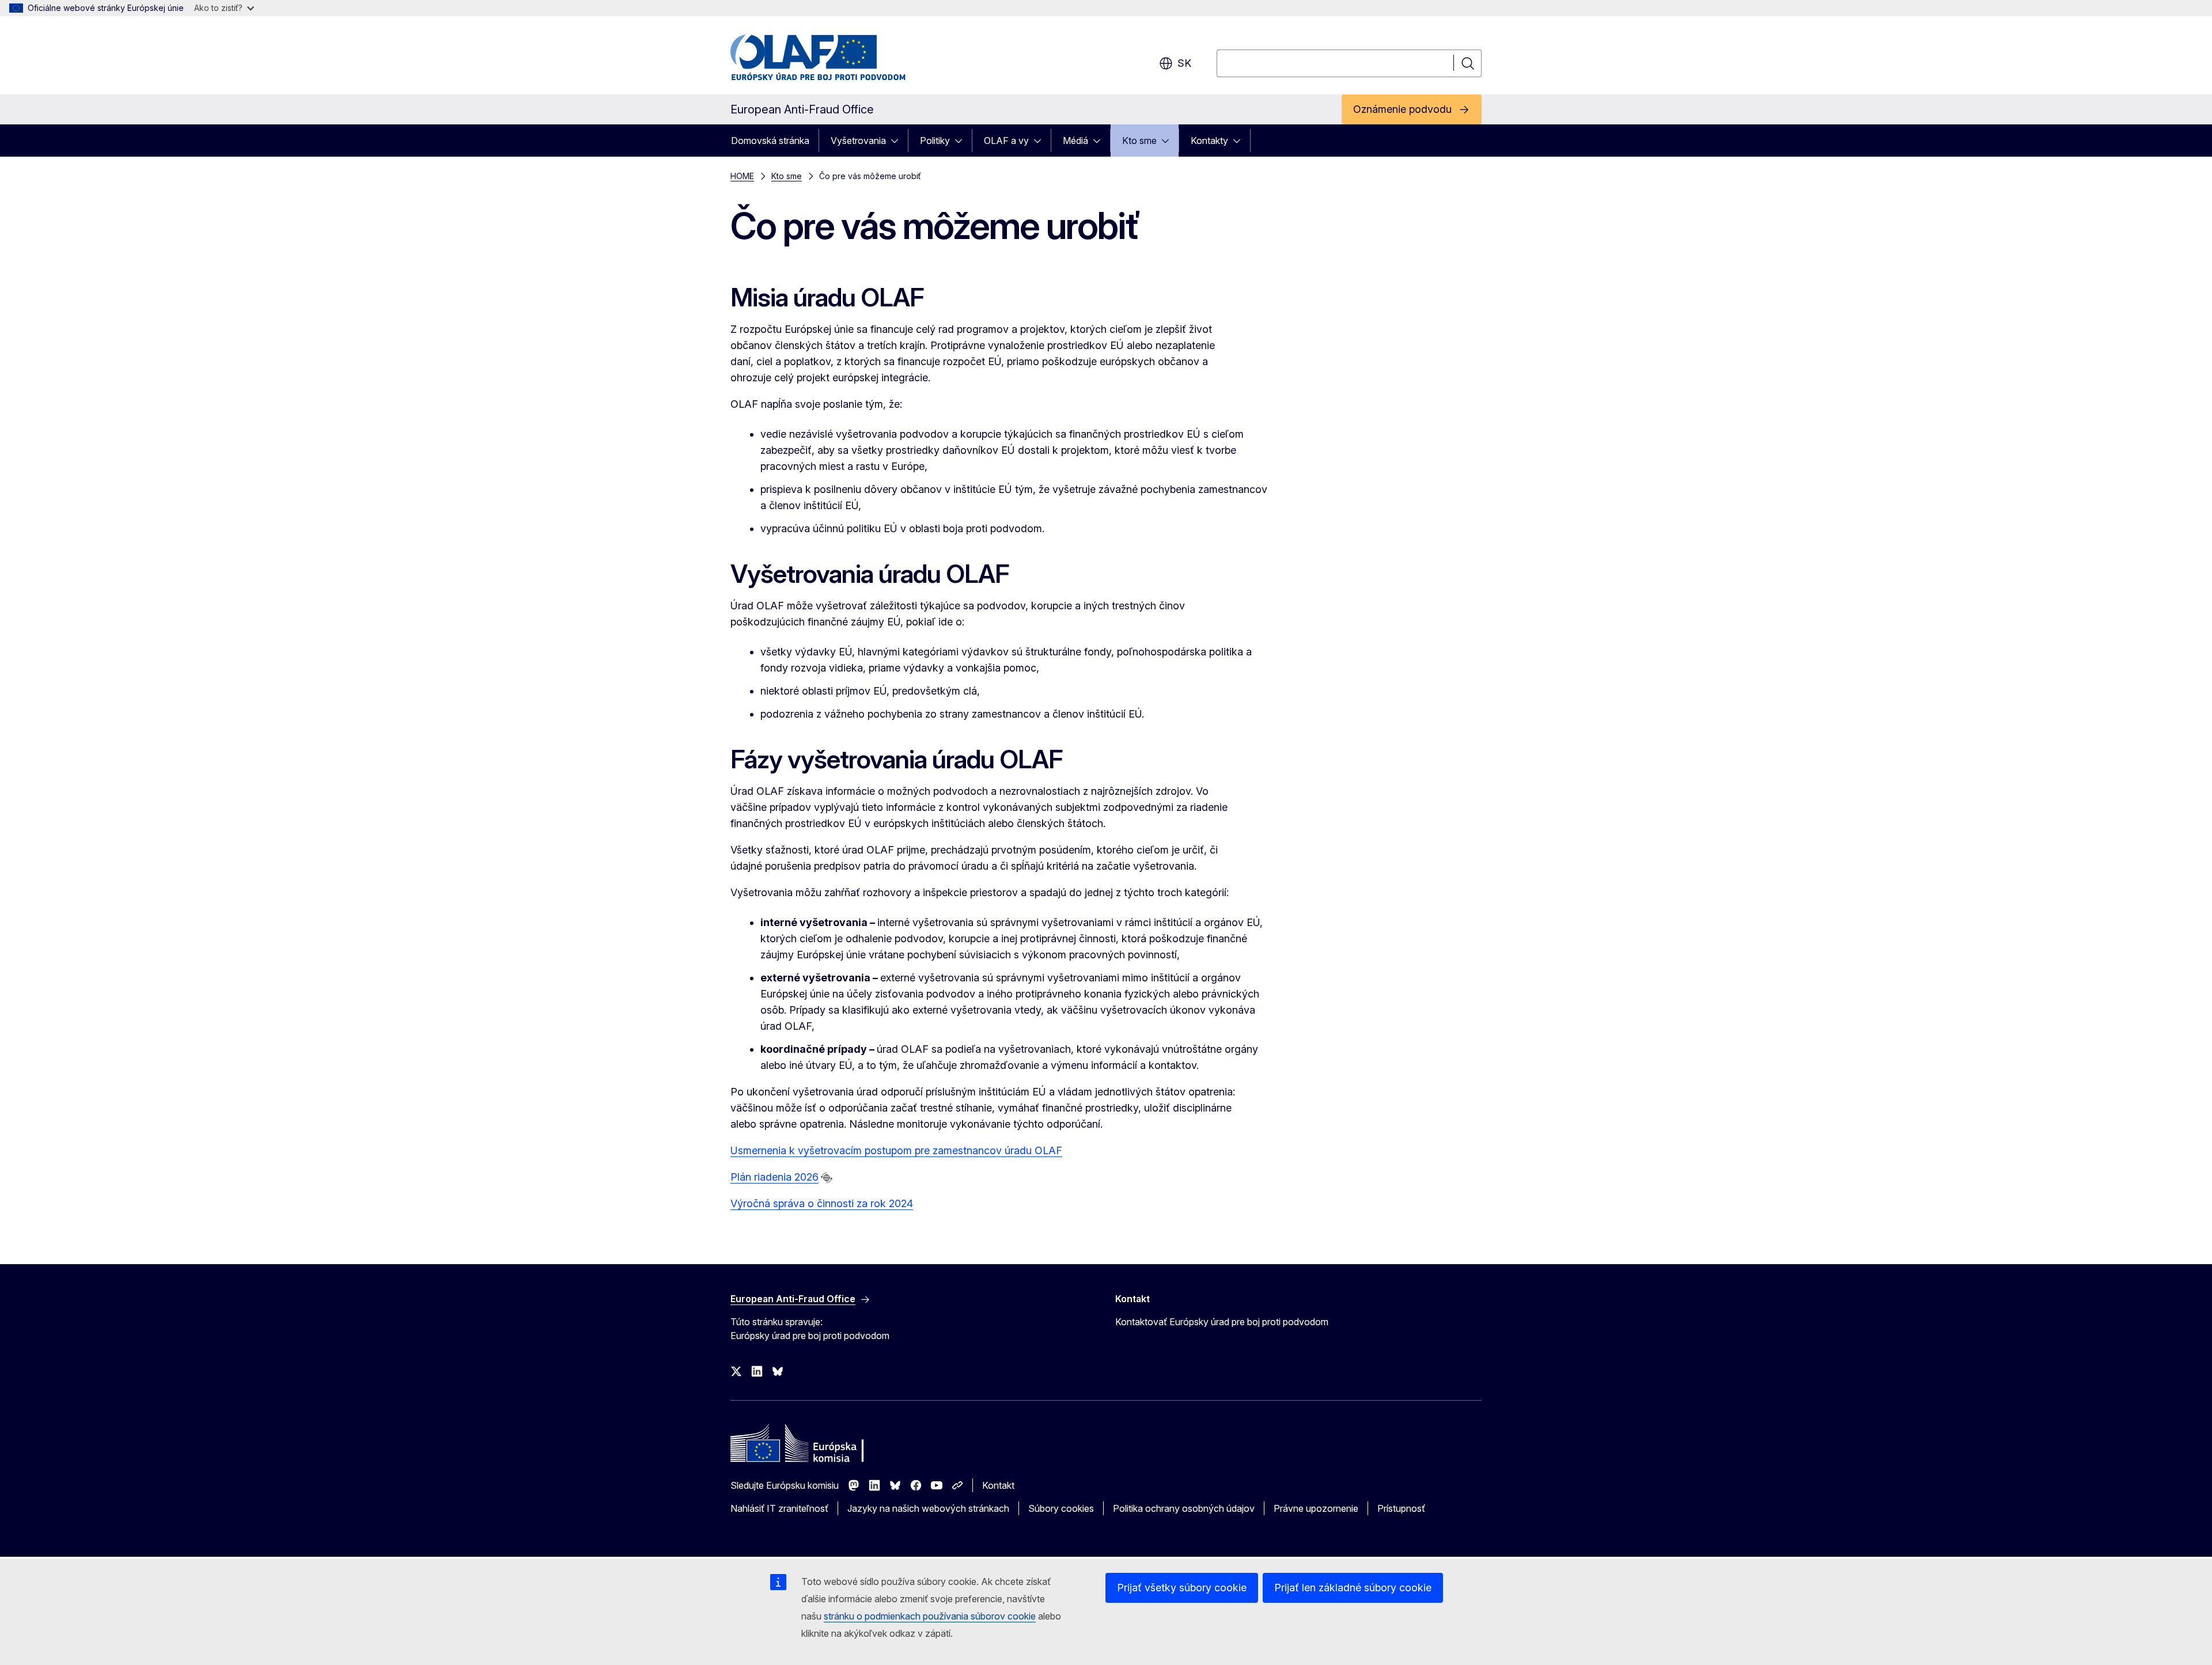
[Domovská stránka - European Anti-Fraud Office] (823, 58)
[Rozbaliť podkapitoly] (898, 141)
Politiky (935, 141)
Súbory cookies (1061, 1508)
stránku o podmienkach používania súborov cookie (930, 1616)
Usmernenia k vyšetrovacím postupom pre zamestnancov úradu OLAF (896, 1150)
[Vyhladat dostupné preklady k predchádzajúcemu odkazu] (827, 1178)
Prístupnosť (1401, 1508)
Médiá (1075, 141)
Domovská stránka (770, 141)
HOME (742, 176)
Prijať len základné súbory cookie (1353, 1588)
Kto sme (1139, 141)
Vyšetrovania (858, 141)
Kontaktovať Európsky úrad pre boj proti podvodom (1222, 1322)
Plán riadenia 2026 (774, 1177)
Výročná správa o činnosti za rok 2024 (822, 1203)
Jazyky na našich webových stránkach (928, 1508)
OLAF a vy (1006, 141)
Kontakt (998, 1485)
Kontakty (1209, 141)
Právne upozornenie (1316, 1508)
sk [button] (1184, 63)
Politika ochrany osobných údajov (1184, 1508)
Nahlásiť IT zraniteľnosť (779, 1508)
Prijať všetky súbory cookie (1182, 1588)
